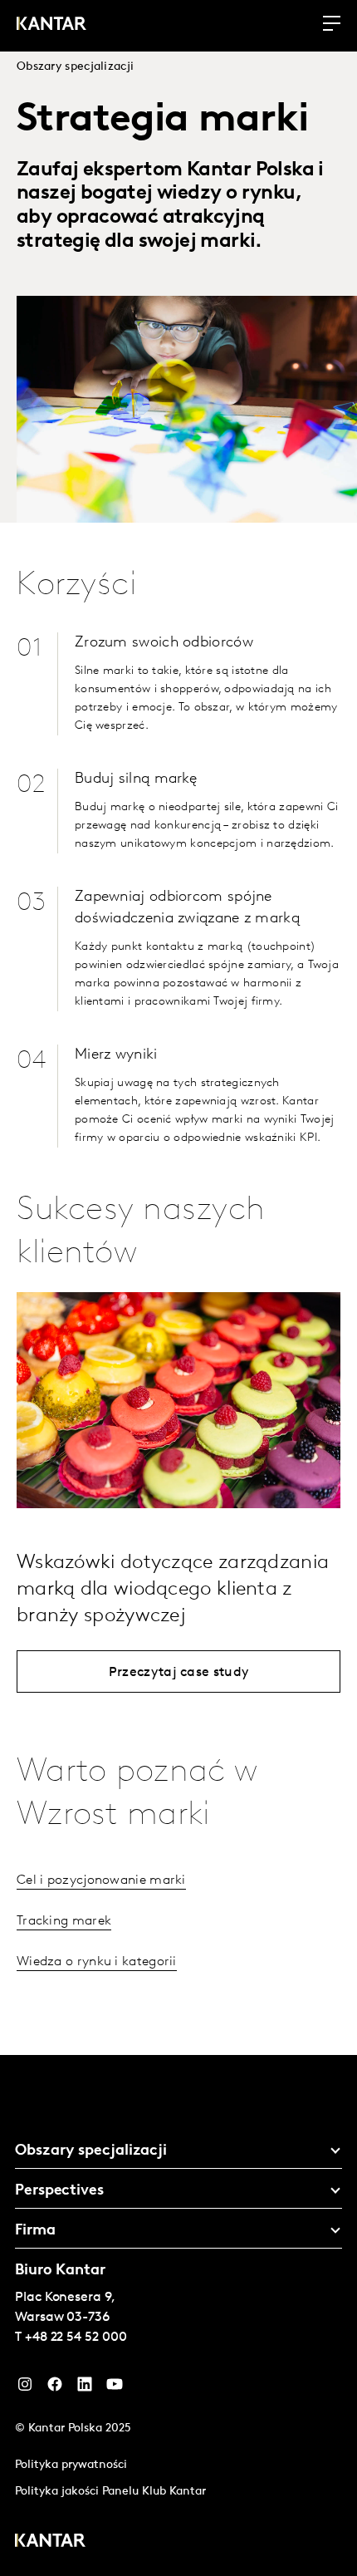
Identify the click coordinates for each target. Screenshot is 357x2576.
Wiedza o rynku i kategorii (97, 1962)
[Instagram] (25, 2388)
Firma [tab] (35, 2231)
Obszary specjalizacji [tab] (91, 2151)
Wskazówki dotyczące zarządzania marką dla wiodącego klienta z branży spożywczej (173, 1590)
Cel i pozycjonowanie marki (101, 1880)
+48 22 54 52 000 (76, 2338)
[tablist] (178, 2315)
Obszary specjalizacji (75, 67)
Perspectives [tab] (59, 2191)
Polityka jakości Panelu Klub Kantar (110, 2492)
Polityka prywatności (71, 2465)
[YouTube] (85, 2388)
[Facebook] (55, 2388)
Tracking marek (64, 1921)
